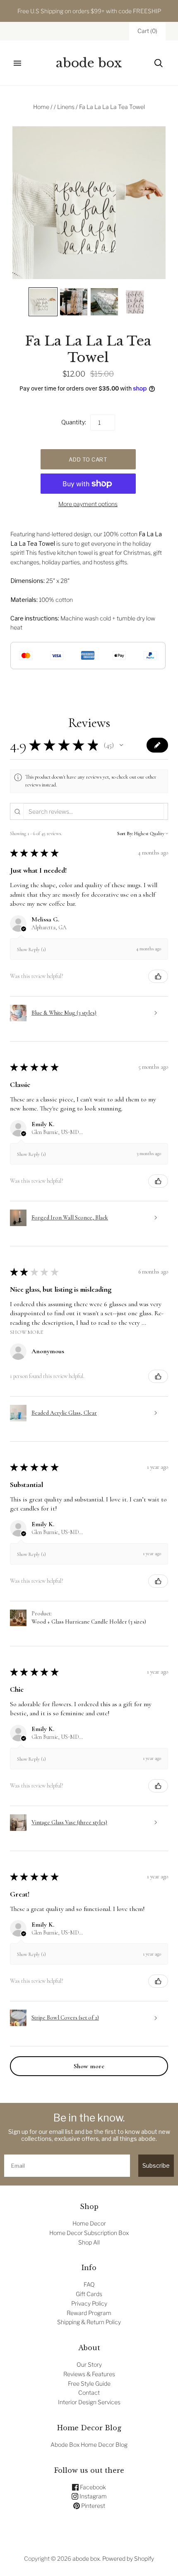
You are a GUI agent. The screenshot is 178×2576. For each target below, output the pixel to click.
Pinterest (93, 2506)
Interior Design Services (89, 2402)
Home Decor (89, 2223)
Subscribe (156, 2165)
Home (41, 107)
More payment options (88, 504)
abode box (86, 2558)
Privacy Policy (89, 2303)
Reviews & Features (89, 2374)
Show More (26, 1332)
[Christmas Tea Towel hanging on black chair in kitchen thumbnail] (74, 302)
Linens (66, 107)
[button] (121, 745)
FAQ (89, 2284)
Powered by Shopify (128, 2558)
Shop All (89, 2242)
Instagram (93, 2496)
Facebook (92, 2487)
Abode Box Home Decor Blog (89, 2445)
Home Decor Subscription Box (89, 2233)
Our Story (89, 2364)
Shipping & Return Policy (89, 2322)
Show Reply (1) (31, 949)
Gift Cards (89, 2294)
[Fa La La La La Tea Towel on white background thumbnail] (135, 302)
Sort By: (125, 833)
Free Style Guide (89, 2383)
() (147, 31)
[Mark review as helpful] (158, 976)
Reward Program (89, 2313)
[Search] (159, 63)
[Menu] (17, 63)
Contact (89, 2393)
